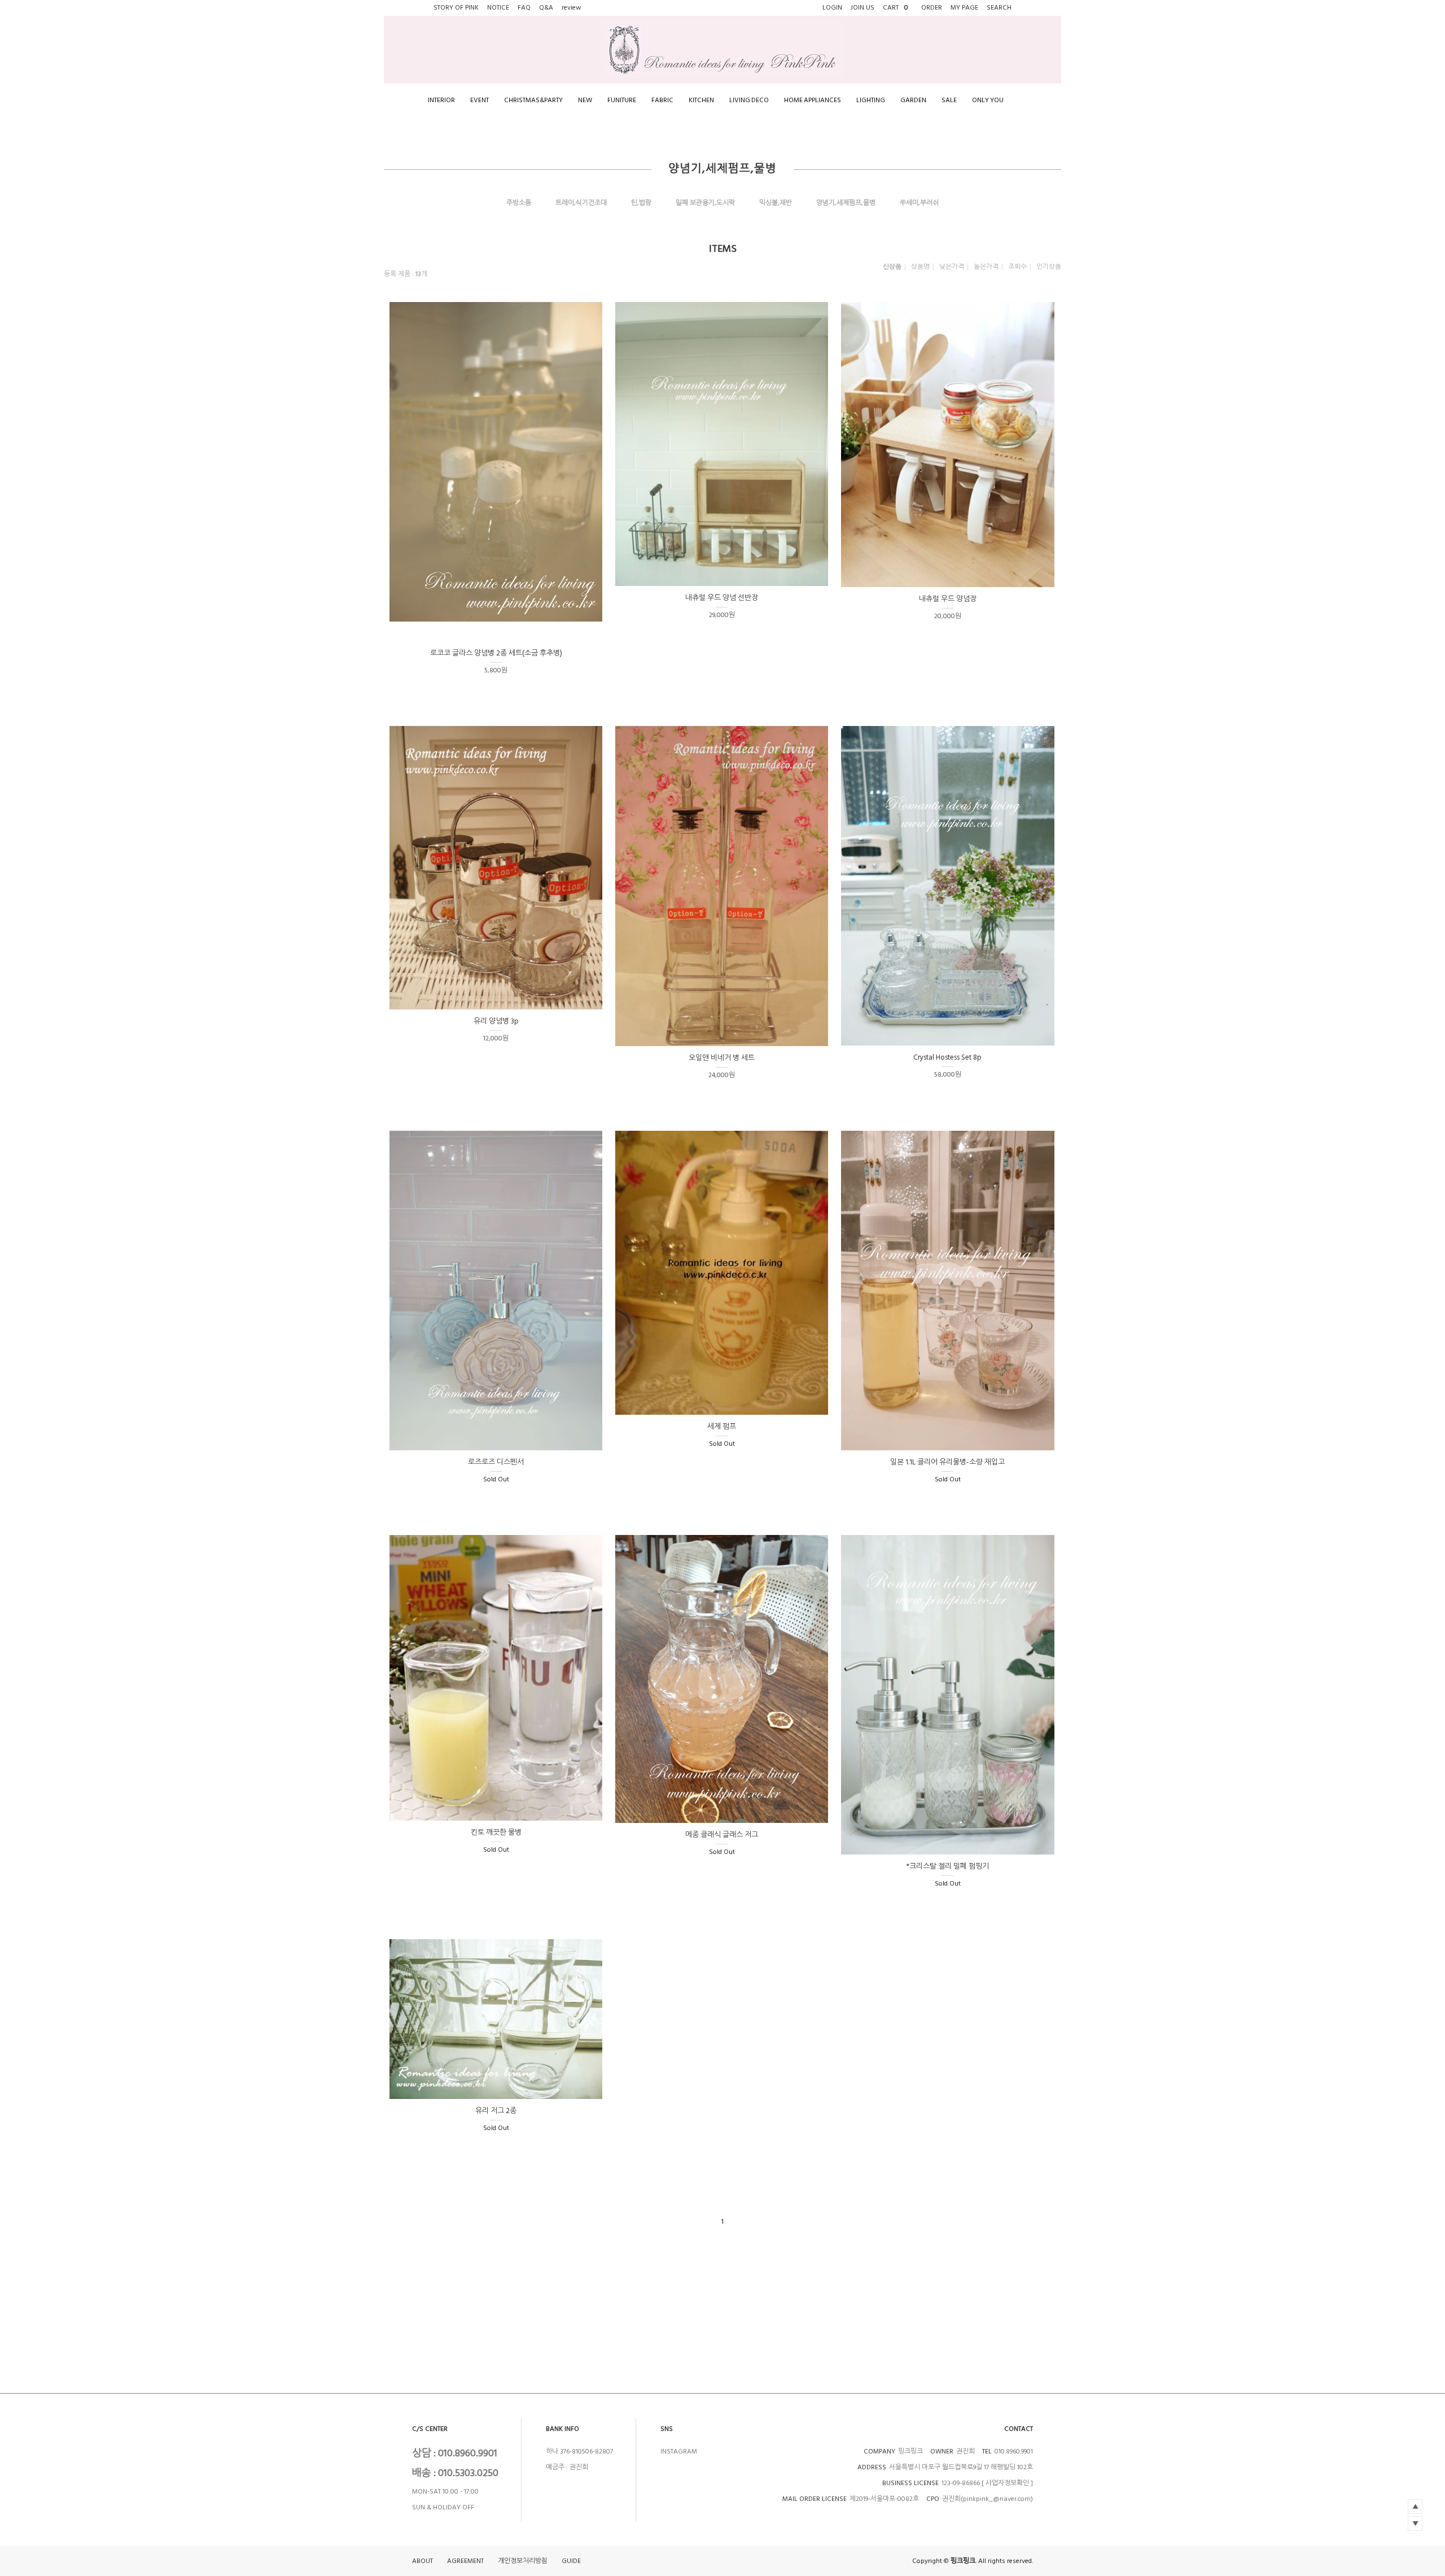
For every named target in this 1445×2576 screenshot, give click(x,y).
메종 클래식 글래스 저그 (722, 1835)
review (572, 8)
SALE (949, 100)
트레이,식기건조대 (581, 203)
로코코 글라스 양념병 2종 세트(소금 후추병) (496, 653)
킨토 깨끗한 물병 (496, 1832)
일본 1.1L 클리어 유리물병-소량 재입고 (947, 1462)
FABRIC (662, 100)
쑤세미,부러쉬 (919, 203)
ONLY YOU (988, 100)
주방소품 (519, 203)
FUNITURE (622, 100)
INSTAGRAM (679, 2452)
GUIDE (571, 2561)
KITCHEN (701, 100)
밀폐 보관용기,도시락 (705, 203)
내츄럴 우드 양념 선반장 (722, 598)
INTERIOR (441, 100)
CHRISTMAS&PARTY (533, 100)
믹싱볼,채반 (776, 203)
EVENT (480, 100)
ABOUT (422, 2561)
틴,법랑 (641, 203)
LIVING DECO (749, 100)
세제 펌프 (722, 1427)
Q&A (546, 8)
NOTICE (498, 8)
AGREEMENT (465, 2561)
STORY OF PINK (456, 8)
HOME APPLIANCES (813, 100)
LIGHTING (871, 100)
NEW (585, 100)
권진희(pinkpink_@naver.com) (988, 2499)
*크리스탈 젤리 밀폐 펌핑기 (948, 1866)
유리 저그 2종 (496, 2111)
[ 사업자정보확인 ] (1007, 2483)
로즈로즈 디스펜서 (496, 1462)
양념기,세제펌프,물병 (846, 203)
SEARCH (999, 8)
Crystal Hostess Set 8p (947, 1057)
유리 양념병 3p (496, 1021)
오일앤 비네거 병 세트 (722, 1058)
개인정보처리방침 (523, 2561)
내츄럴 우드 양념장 (948, 599)
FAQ (524, 8)
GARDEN (913, 100)
